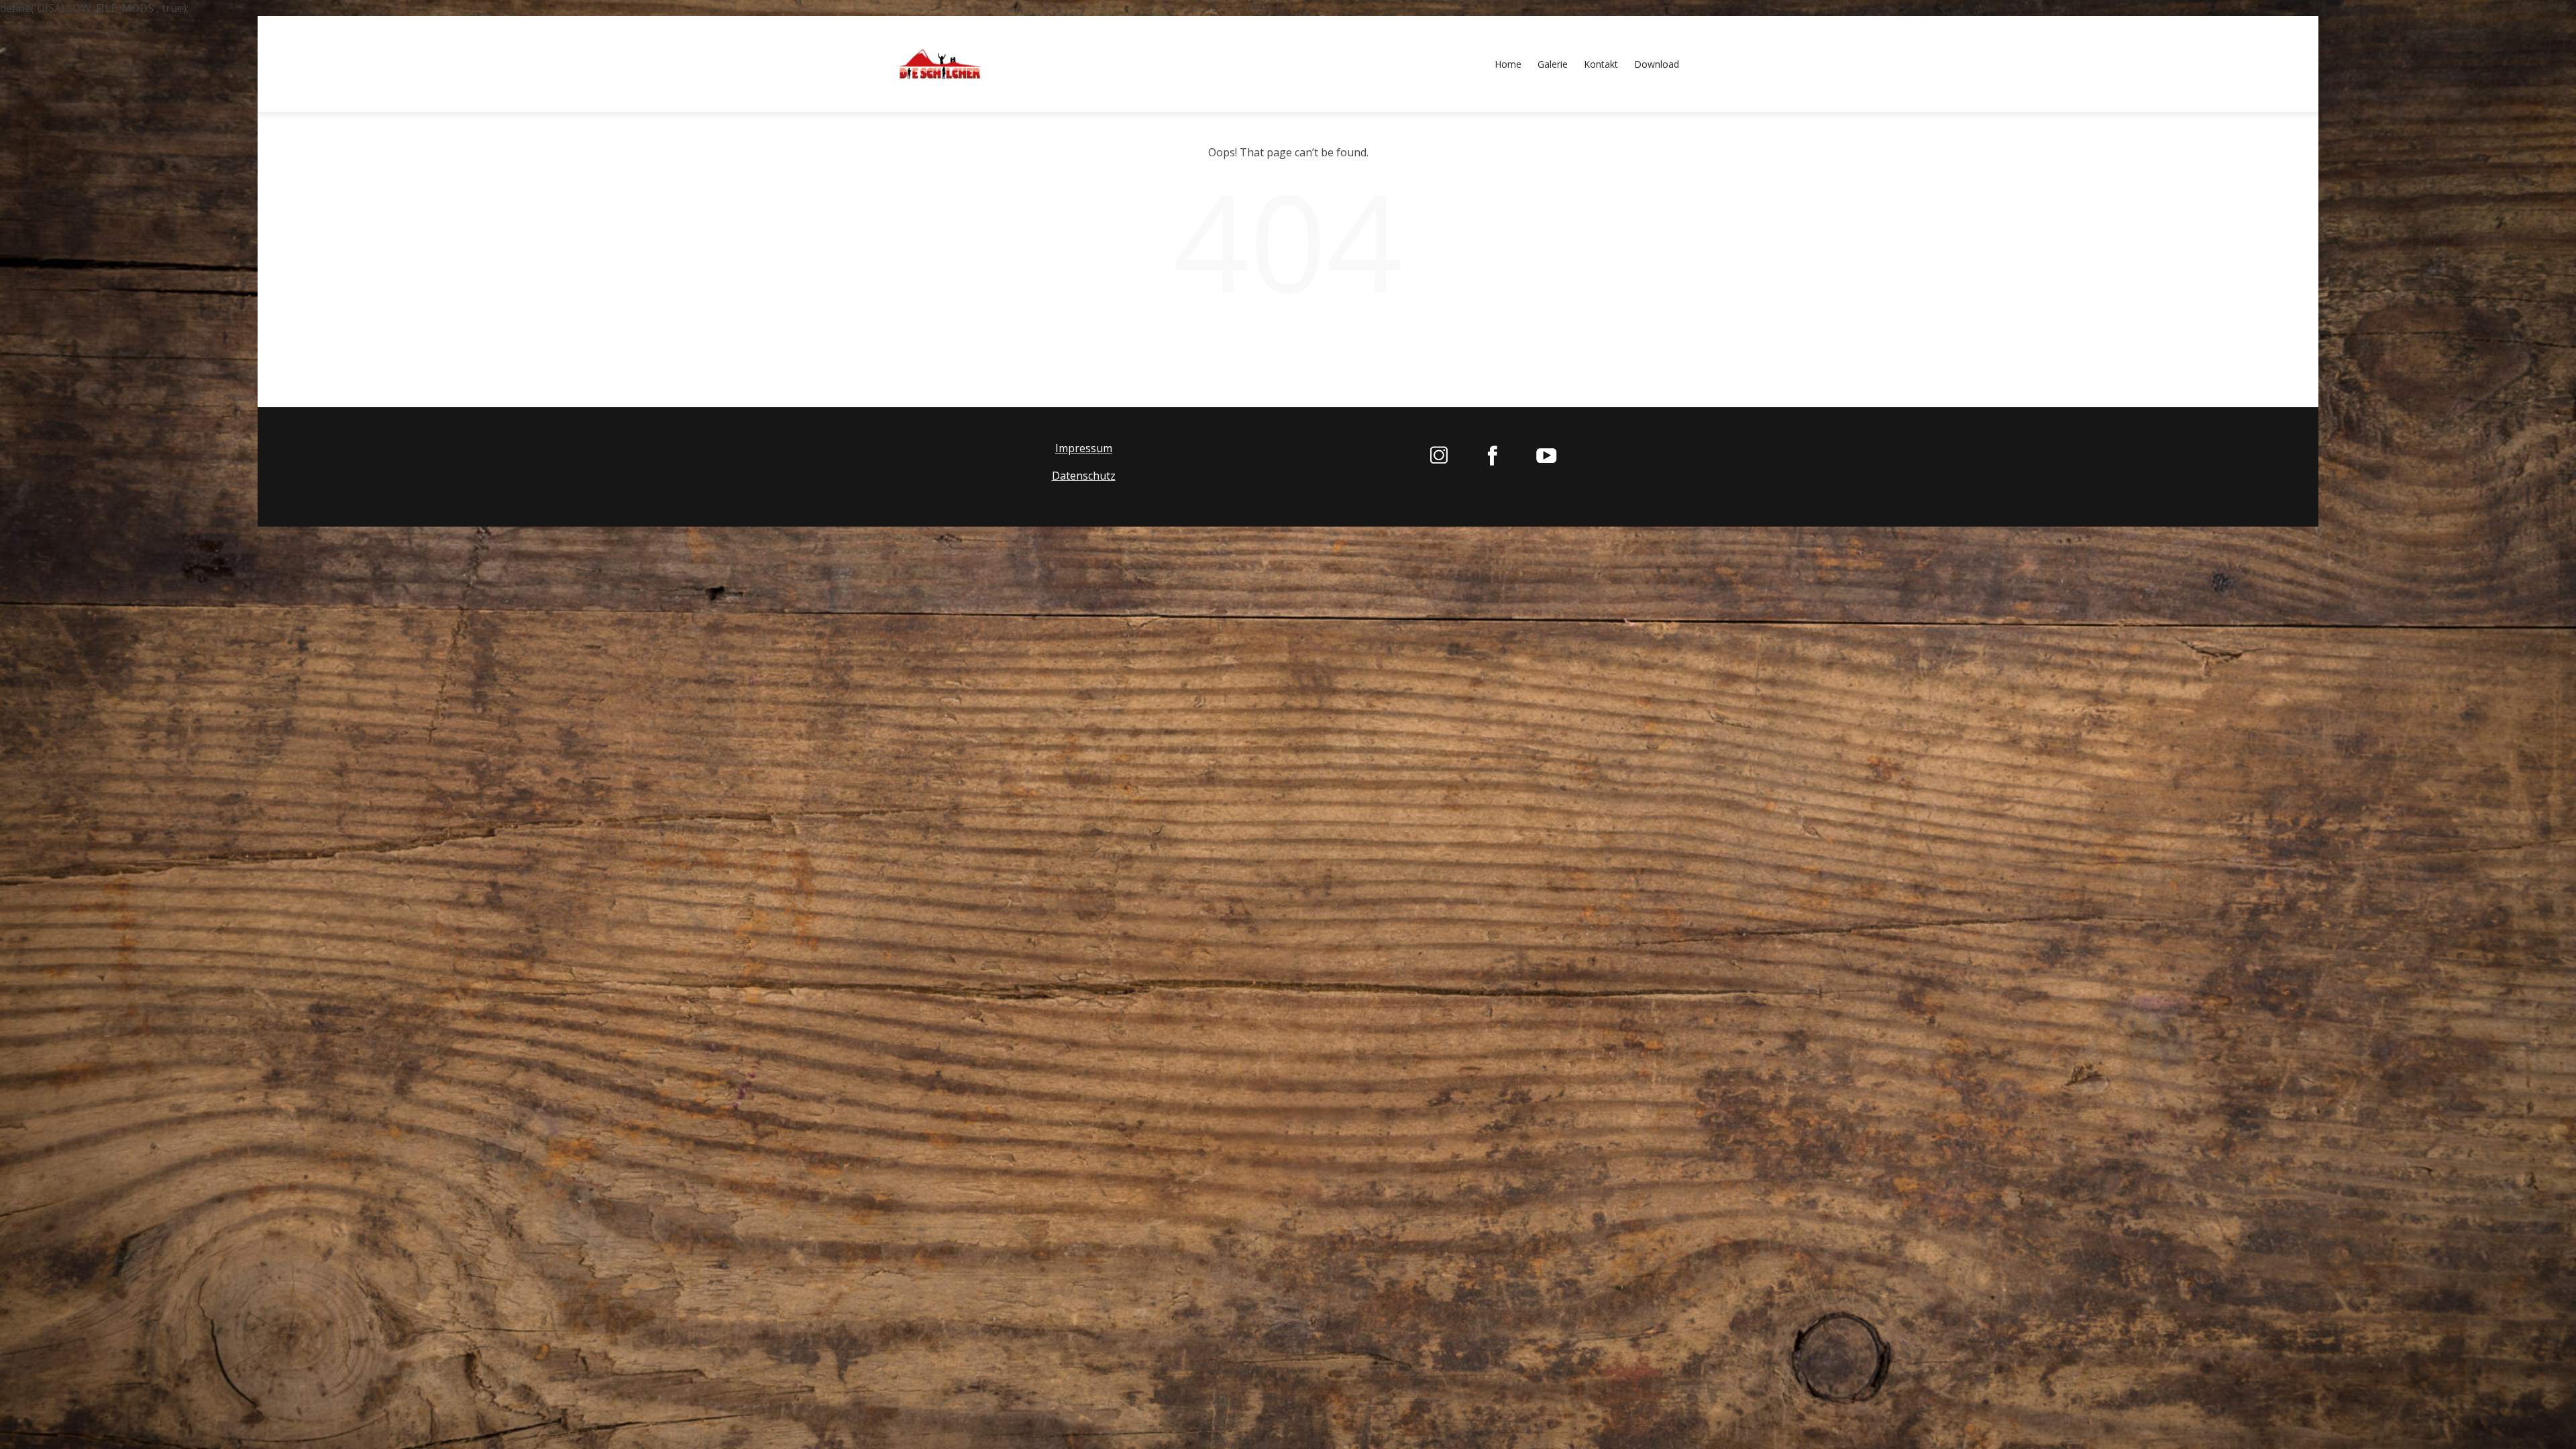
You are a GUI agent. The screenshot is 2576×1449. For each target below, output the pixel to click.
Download (1657, 64)
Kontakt (1601, 64)
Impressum (1084, 448)
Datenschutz (1084, 476)
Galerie (1553, 64)
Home (1508, 64)
